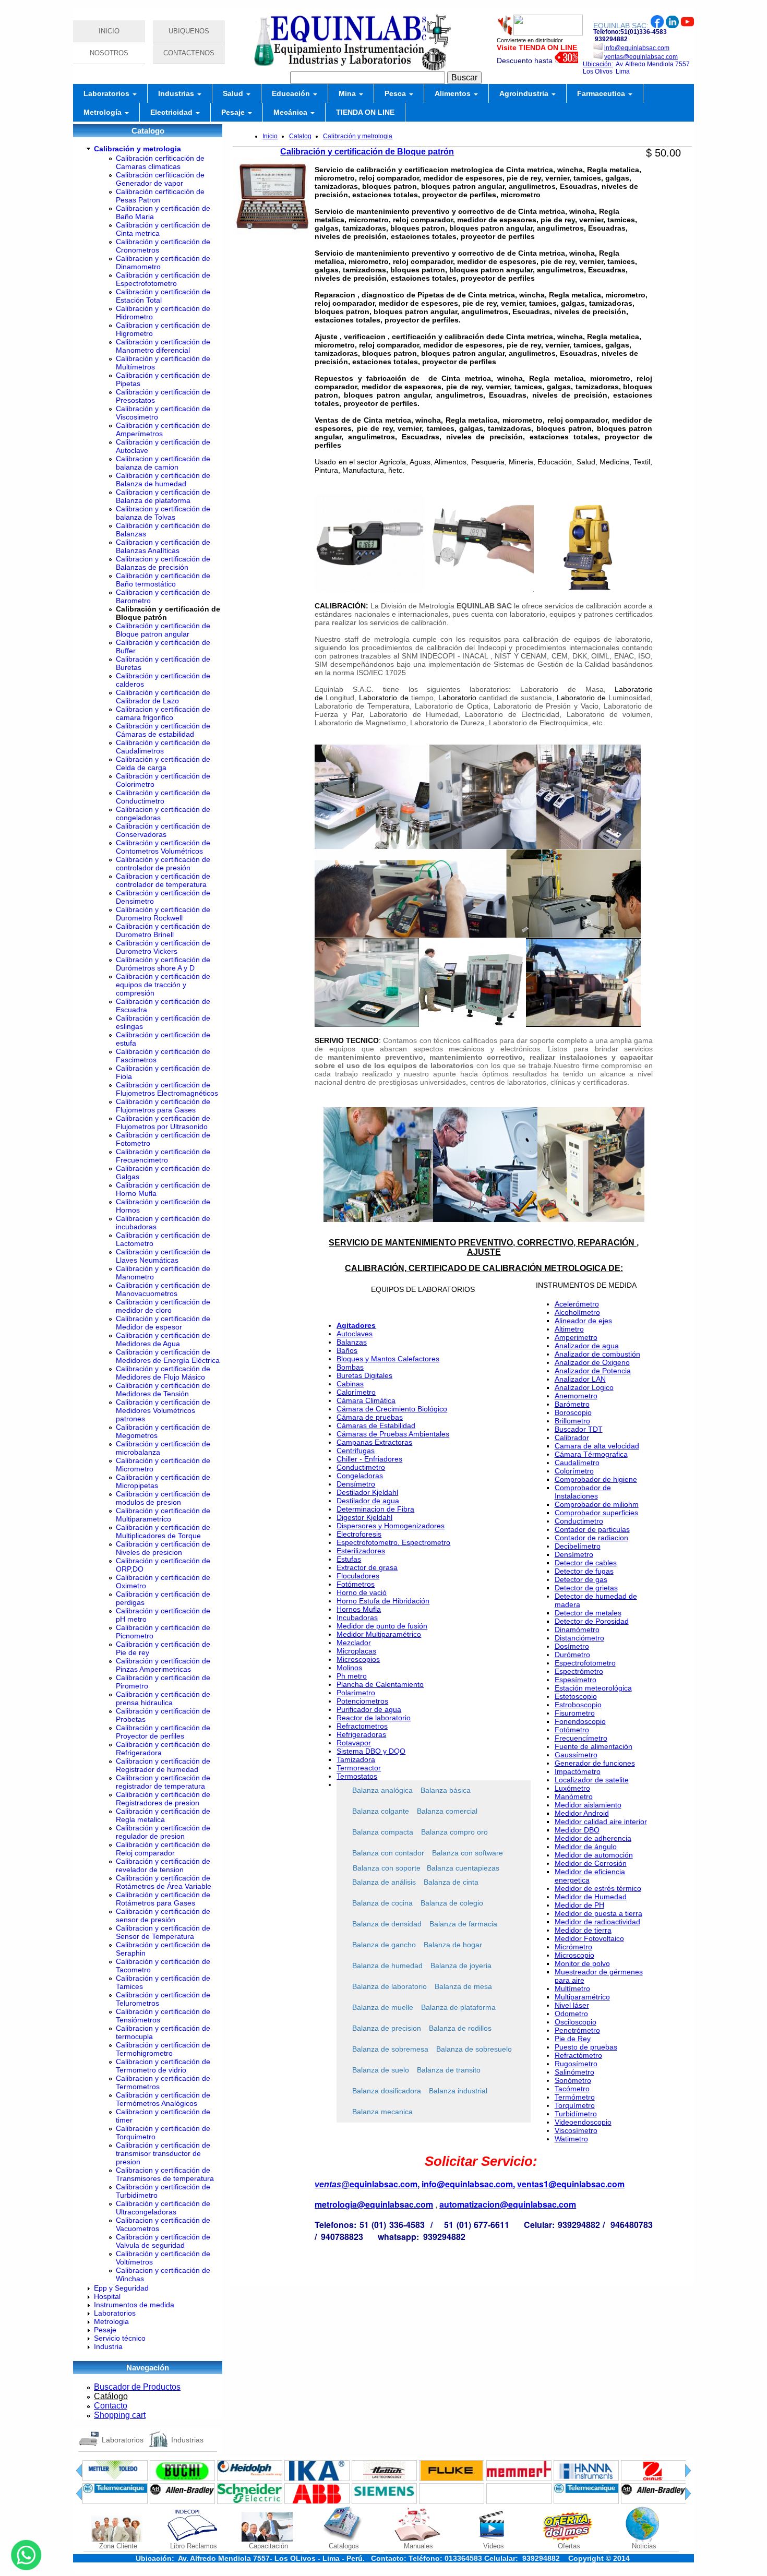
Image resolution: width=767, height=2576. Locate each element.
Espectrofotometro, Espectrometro (393, 1542)
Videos (494, 2546)
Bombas (350, 1367)
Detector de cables (586, 1563)
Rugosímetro (576, 2064)
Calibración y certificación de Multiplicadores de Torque (163, 1531)
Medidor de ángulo (586, 1847)
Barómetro (572, 1404)
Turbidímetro (576, 2114)
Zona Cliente (118, 2546)
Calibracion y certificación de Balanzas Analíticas (163, 546)
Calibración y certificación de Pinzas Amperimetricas (163, 1665)
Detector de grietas (586, 1588)
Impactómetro (578, 1771)
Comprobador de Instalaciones (583, 1492)
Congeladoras (360, 1476)
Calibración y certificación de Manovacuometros (163, 1289)
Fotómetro (572, 1730)
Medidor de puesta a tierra (598, 1913)
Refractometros (362, 1726)
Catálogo (111, 2396)
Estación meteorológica (593, 1688)
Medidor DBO (577, 1830)
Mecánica (291, 112)
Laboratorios (107, 93)
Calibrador (572, 1437)
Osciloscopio (576, 2022)
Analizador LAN (580, 1379)
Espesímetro (576, 1680)
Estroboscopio (578, 1705)
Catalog (300, 136)
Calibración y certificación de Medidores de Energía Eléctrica (168, 1356)
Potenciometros (362, 1701)
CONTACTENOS (189, 53)
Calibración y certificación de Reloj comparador (163, 1849)
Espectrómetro (579, 1671)
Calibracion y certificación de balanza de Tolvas (163, 513)
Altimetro (569, 1329)
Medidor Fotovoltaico (589, 1938)
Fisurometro (575, 1713)
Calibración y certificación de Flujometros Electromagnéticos (167, 1089)
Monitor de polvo (582, 1963)
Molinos (349, 1668)
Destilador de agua (368, 1501)
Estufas (349, 1559)
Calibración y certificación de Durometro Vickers (163, 947)
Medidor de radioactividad (597, 1922)
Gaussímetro (576, 1755)
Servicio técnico (120, 2338)
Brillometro (572, 1421)
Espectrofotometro (585, 1663)
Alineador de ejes (583, 1321)
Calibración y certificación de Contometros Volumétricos (163, 847)
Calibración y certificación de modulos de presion (163, 1498)
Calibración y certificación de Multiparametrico (163, 1515)
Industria (108, 2346)
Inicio (270, 136)
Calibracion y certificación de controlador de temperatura (163, 880)
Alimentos (454, 93)
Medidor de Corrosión (591, 1863)
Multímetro (572, 1988)
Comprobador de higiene (596, 1479)
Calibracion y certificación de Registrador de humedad (163, 1765)
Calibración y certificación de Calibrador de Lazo (163, 697)
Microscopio (574, 1955)
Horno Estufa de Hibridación (383, 1601)
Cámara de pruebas (370, 1417)
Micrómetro (573, 1947)
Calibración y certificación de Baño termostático (163, 580)
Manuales (418, 2546)
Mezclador (354, 1643)
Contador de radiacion (591, 1538)
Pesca (396, 93)
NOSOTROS (109, 53)
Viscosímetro (576, 2130)
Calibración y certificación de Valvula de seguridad (163, 2241)
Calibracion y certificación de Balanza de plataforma (163, 496)
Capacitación (268, 2546)
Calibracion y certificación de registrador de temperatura (163, 1782)
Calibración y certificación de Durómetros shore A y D (163, 964)
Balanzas (352, 1342)
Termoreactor (359, 1768)
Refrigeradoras (361, 1734)
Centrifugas (356, 1451)
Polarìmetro (356, 1693)
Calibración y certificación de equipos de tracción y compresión (163, 985)
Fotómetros (356, 1584)
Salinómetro (574, 2072)
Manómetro (574, 1796)
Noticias (644, 2546)
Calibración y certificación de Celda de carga (163, 763)
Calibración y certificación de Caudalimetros (163, 747)
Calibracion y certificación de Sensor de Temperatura (163, 1932)
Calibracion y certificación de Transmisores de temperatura (165, 2174)
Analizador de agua (587, 1346)
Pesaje (234, 112)
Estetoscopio (576, 1696)
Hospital (107, 2296)
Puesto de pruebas (586, 2047)
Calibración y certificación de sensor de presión (163, 1915)
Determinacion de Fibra (375, 1509)
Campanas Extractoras (374, 1442)
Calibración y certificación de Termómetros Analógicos (163, 2099)
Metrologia (111, 2321)
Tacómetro (572, 2089)
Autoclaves (355, 1334)
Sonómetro (573, 2080)
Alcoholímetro (577, 1312)
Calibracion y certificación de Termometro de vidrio (163, 2066)
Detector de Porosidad (592, 1621)
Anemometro (576, 1396)
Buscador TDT (579, 1429)
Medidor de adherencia (593, 1838)
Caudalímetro (577, 1463)
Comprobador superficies (596, 1513)
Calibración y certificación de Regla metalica (163, 1815)
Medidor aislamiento (588, 1805)
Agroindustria (525, 93)
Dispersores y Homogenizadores (391, 1526)
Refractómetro (578, 2055)
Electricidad (172, 112)
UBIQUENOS (189, 31)
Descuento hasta (526, 61)
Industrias (177, 93)
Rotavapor (354, 1743)
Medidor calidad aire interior (601, 1822)
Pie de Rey (573, 2039)
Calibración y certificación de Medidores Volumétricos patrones (163, 1410)
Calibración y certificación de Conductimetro (163, 797)
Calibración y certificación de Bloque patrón (367, 152)
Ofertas (569, 2546)
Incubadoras (357, 1618)
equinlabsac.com (383, 2184)
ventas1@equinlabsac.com (571, 2184)
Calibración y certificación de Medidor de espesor (163, 1323)
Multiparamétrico (582, 1997)
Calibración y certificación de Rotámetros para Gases (163, 1899)
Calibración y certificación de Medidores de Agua (163, 1339)
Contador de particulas (592, 1529)
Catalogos (344, 2546)
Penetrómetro (577, 2030)
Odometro (571, 2014)
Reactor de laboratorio (374, 1718)
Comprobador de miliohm (597, 1504)
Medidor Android (582, 1813)
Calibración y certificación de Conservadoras (163, 830)
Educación (292, 93)
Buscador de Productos (137, 2387)
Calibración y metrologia (137, 149)
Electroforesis (359, 1534)
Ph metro (352, 1676)
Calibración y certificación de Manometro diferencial (163, 346)
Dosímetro (572, 1646)
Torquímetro (575, 2105)
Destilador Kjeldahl (367, 1492)
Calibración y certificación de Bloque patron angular (163, 630)
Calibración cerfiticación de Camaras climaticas (160, 162)
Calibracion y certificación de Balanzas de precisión (163, 563)
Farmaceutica (602, 93)
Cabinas (350, 1384)
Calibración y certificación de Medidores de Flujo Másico (163, 1373)
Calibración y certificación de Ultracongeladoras (163, 2208)
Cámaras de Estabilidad (376, 1425)
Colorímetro (574, 1471)
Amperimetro (576, 1337)
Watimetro (571, 2139)
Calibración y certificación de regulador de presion (163, 1832)
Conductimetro (361, 1467)
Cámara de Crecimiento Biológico (392, 1409)
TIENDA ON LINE (365, 112)
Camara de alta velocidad (597, 1446)
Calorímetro (356, 1392)
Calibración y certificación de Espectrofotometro (163, 279)
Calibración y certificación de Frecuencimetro (163, 1156)
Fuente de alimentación (594, 1746)
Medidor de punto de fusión (382, 1626)
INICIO (109, 31)
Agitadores (356, 1325)
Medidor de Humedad (591, 1897)
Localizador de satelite (592, 1780)
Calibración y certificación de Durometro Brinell (163, 930)
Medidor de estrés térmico (598, 1888)
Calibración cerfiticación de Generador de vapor (160, 179)
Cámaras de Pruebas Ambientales (393, 1434)
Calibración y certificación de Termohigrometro (163, 2049)
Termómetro (575, 2097)
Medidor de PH (579, 1905)
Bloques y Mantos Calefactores (388, 1359)
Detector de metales (588, 1613)
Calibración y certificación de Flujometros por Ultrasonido (163, 1122)
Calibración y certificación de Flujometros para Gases (163, 1106)
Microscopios (358, 1659)
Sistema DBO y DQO (371, 1751)
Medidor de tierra (583, 1930)
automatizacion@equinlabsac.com (508, 2204)
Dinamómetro (577, 1630)
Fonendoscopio (580, 1721)
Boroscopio (573, 1412)
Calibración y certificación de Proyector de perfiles (163, 1732)
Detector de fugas (584, 1571)
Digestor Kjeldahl (364, 1517)
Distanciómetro (579, 1638)
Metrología (104, 112)
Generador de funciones (595, 1763)
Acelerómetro (577, 1304)
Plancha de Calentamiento (380, 1684)
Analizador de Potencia (593, 1371)
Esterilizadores (361, 1551)
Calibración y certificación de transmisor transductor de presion (163, 2153)
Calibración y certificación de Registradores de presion (163, 1799)
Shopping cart (120, 2415)
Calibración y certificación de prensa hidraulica (163, 1698)
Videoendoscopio (583, 2122)
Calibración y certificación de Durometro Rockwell (163, 914)
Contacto (111, 2406)
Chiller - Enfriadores (369, 1459)
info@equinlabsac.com (637, 48)
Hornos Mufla (359, 1609)
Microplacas (356, 1651)
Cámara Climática (366, 1400)
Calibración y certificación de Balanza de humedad (163, 480)
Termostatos (357, 1776)
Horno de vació (362, 1592)
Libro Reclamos (194, 2546)
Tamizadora (356, 1759)
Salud (234, 93)
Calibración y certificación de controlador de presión (163, 864)
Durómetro (572, 1655)
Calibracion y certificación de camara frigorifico (163, 713)
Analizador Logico (584, 1387)
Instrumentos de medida (134, 2305)
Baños (347, 1350)
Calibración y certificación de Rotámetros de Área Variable (164, 1882)
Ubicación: (598, 64)
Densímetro (356, 1484)
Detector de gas (581, 1579)
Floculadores (358, 1576)
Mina (348, 93)
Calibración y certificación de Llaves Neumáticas (163, 1256)
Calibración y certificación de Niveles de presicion (163, 1548)
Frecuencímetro (581, 1738)
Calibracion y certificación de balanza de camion (163, 463)
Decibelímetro (578, 1546)
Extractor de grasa (367, 1567)
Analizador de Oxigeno (592, 1362)
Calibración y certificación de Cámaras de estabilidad (163, 730)
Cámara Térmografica (591, 1454)
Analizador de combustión (597, 1354)
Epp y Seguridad (121, 2288)
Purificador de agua (369, 1709)
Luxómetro (572, 1788)
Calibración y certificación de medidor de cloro (163, 1306)
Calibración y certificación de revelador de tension (163, 1865)
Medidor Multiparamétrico (379, 1634)
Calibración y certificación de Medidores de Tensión (163, 1389)
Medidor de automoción (594, 1855)
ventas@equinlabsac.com (641, 57)
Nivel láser (572, 2005)
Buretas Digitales (364, 1375)
